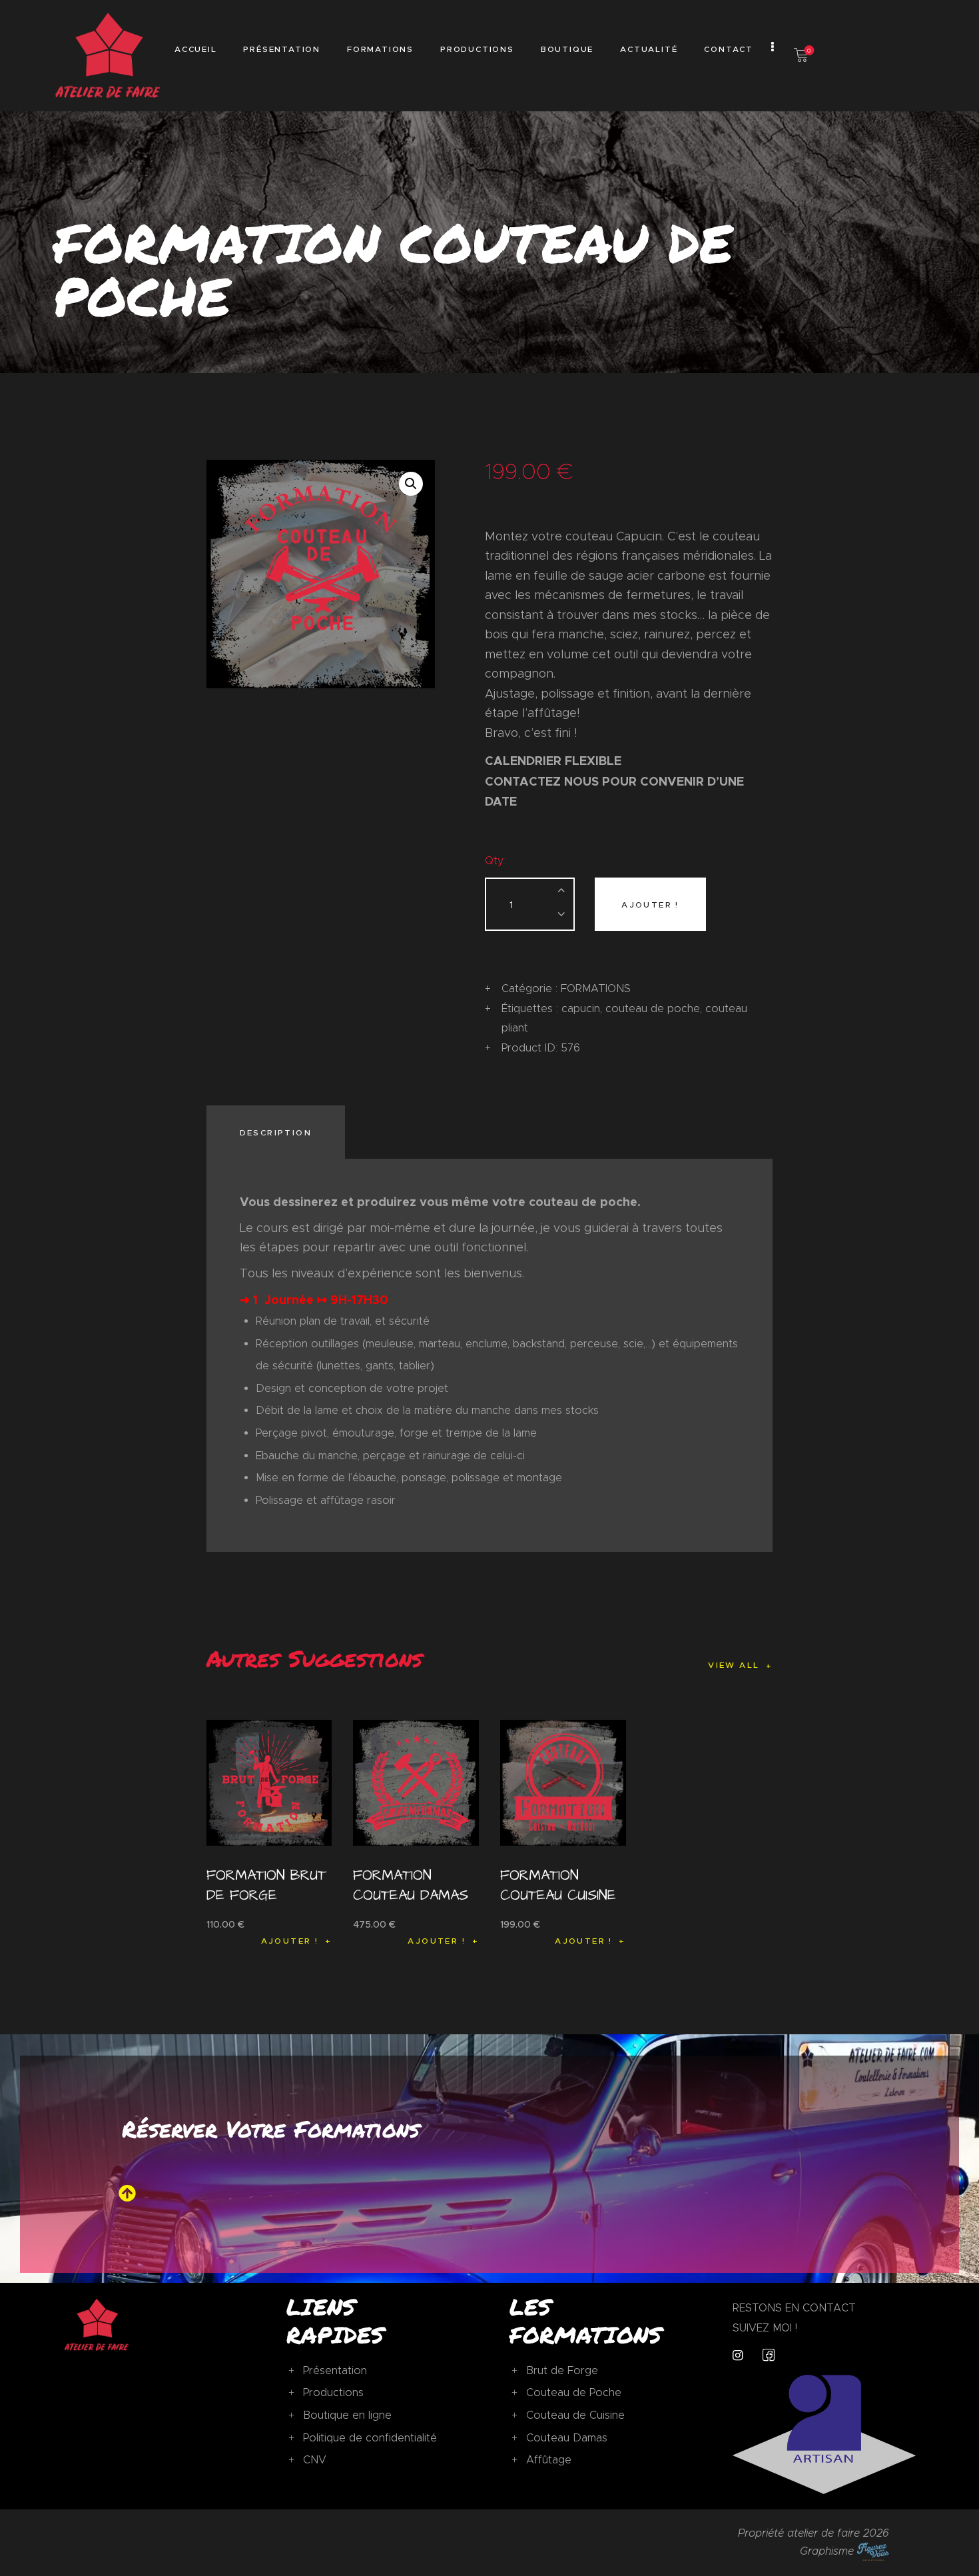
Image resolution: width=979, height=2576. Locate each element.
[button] (411, 484)
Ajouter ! (650, 905)
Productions (333, 2392)
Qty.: (495, 861)
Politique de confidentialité (370, 2438)
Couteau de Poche (574, 2392)
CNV (315, 2460)
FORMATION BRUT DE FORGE (266, 1885)
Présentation (335, 2370)
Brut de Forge (562, 2370)
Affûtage (549, 2460)
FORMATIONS (596, 988)
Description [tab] (276, 1132)
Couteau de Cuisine (575, 2415)
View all (734, 1665)
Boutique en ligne (347, 2415)
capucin (581, 1008)
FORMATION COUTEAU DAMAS (411, 1885)
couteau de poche (653, 1008)
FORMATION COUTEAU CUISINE (558, 1885)
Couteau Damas (567, 2438)
